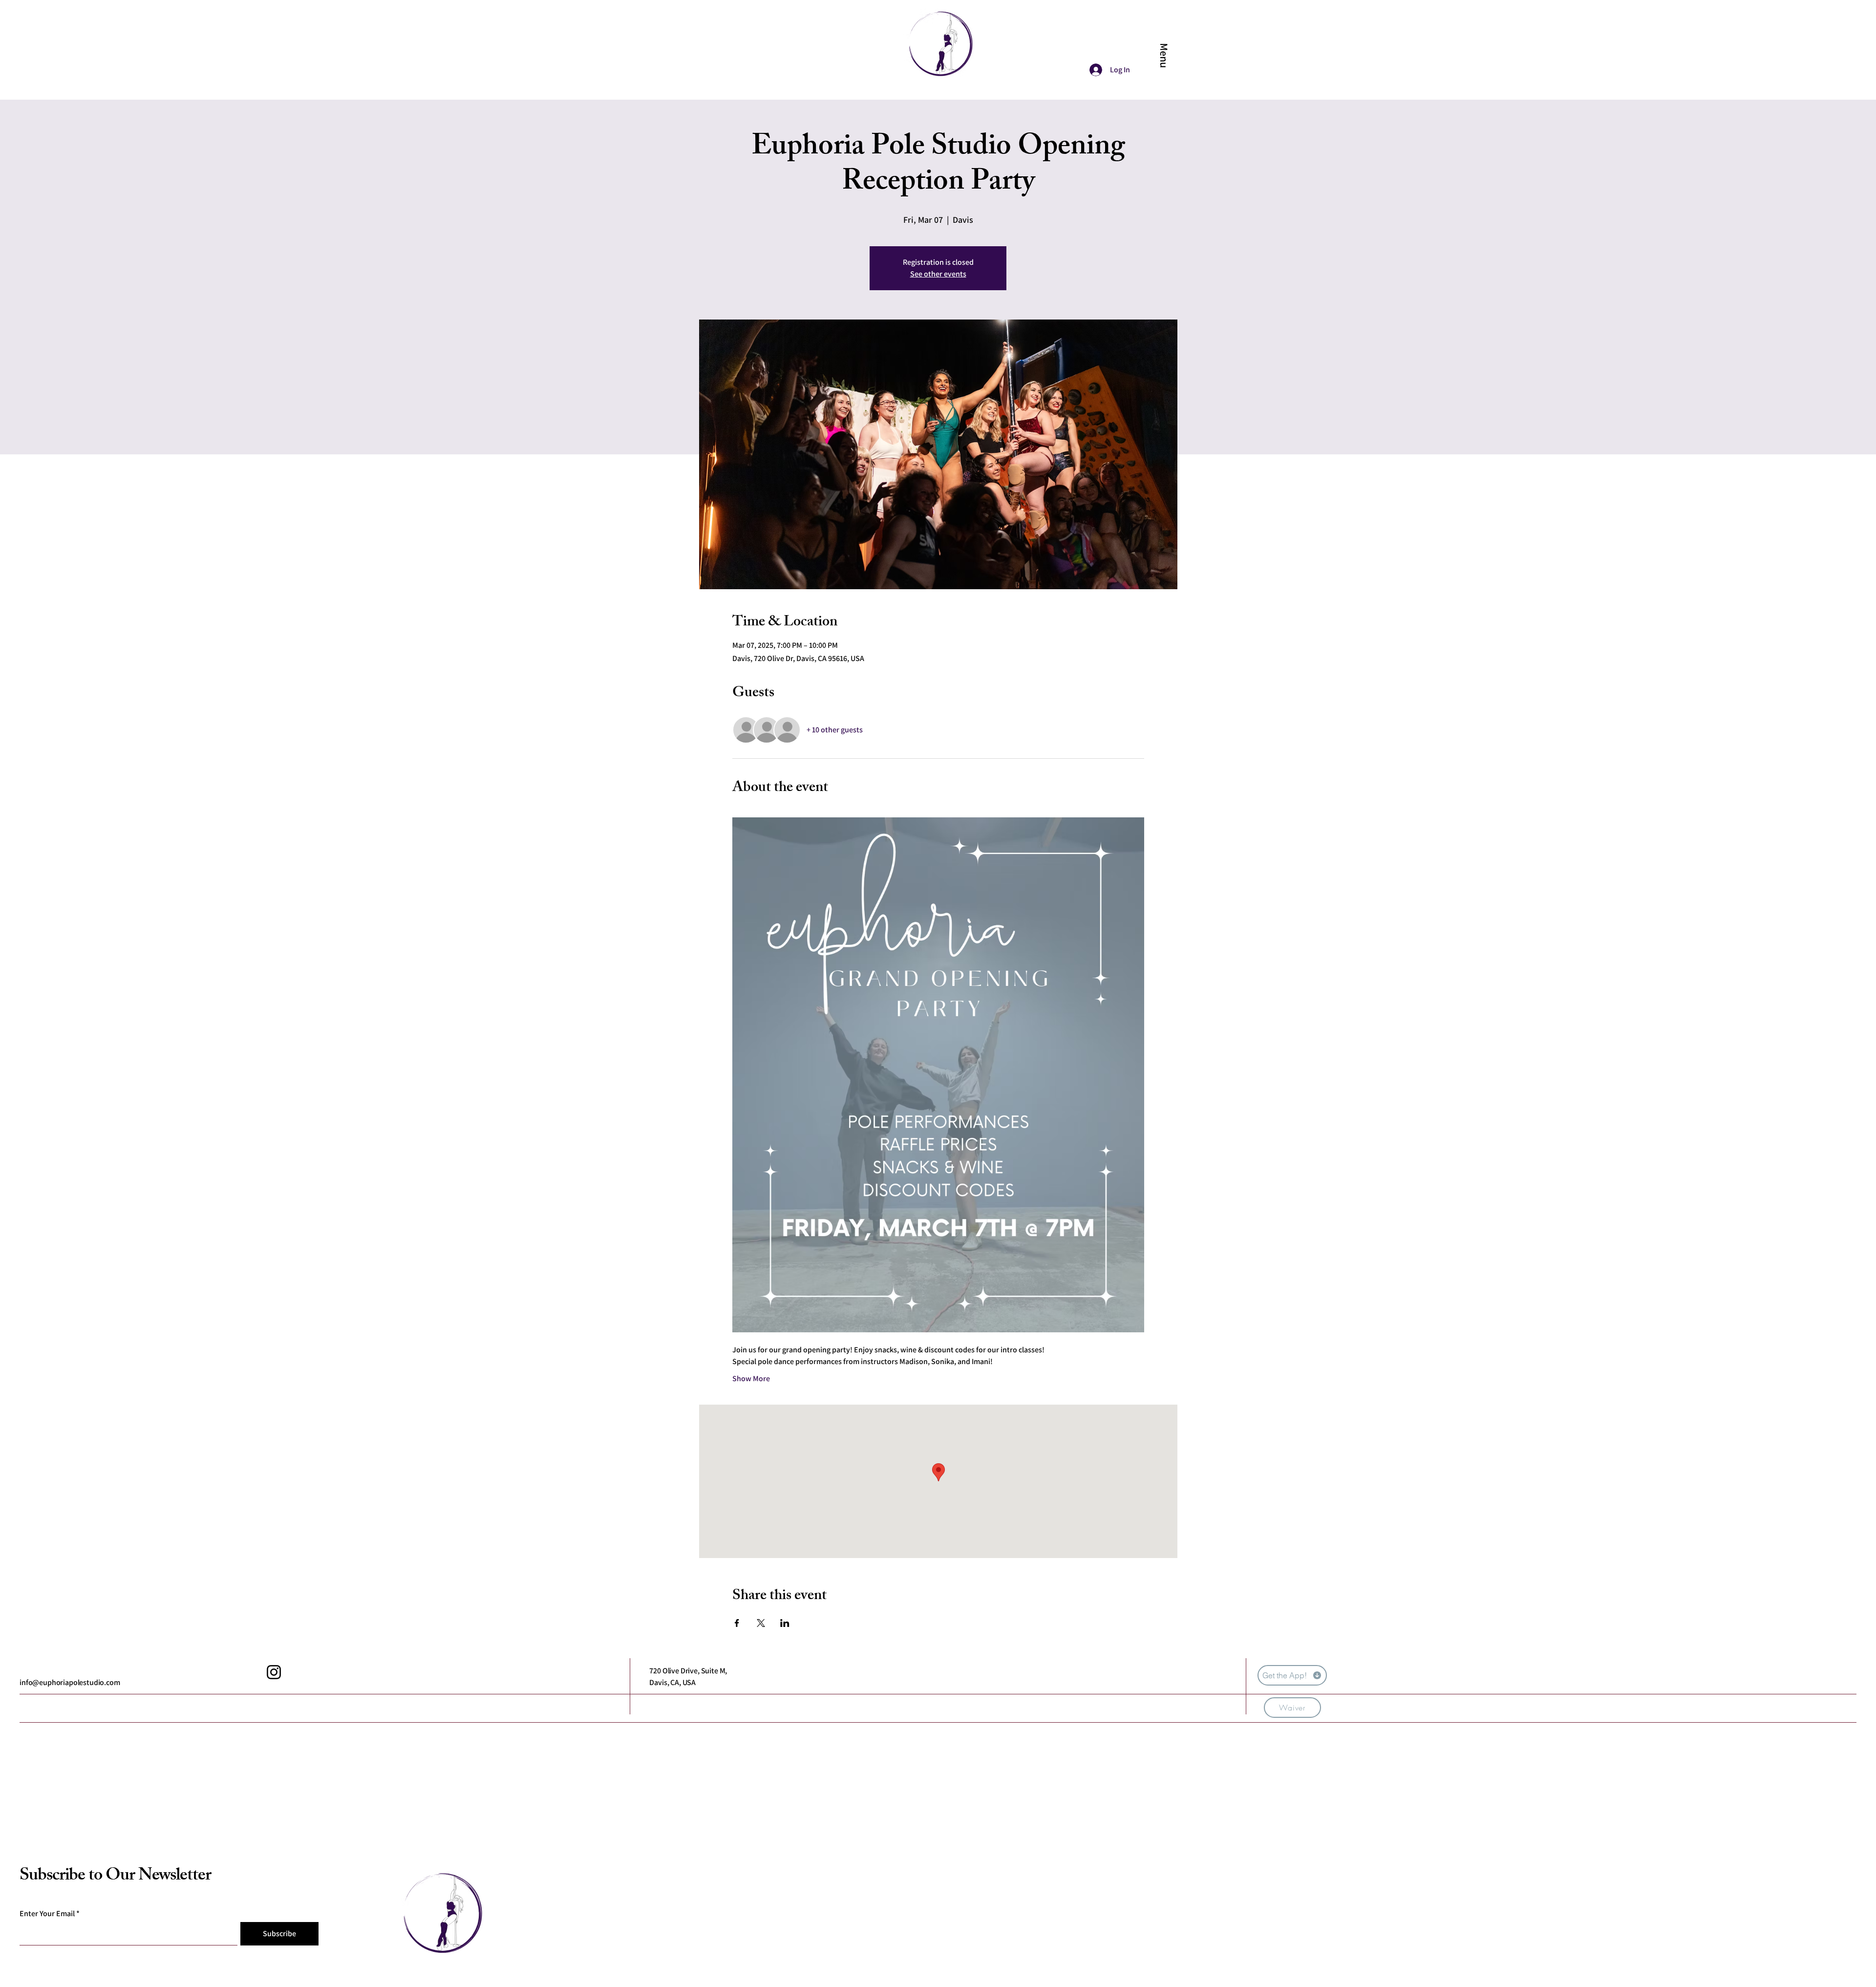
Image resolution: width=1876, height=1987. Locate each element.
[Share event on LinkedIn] (785, 1623)
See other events (938, 274)
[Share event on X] (761, 1623)
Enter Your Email (47, 1914)
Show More (751, 1378)
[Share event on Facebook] (737, 1623)
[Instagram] (274, 1672)
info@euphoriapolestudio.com (70, 1682)
